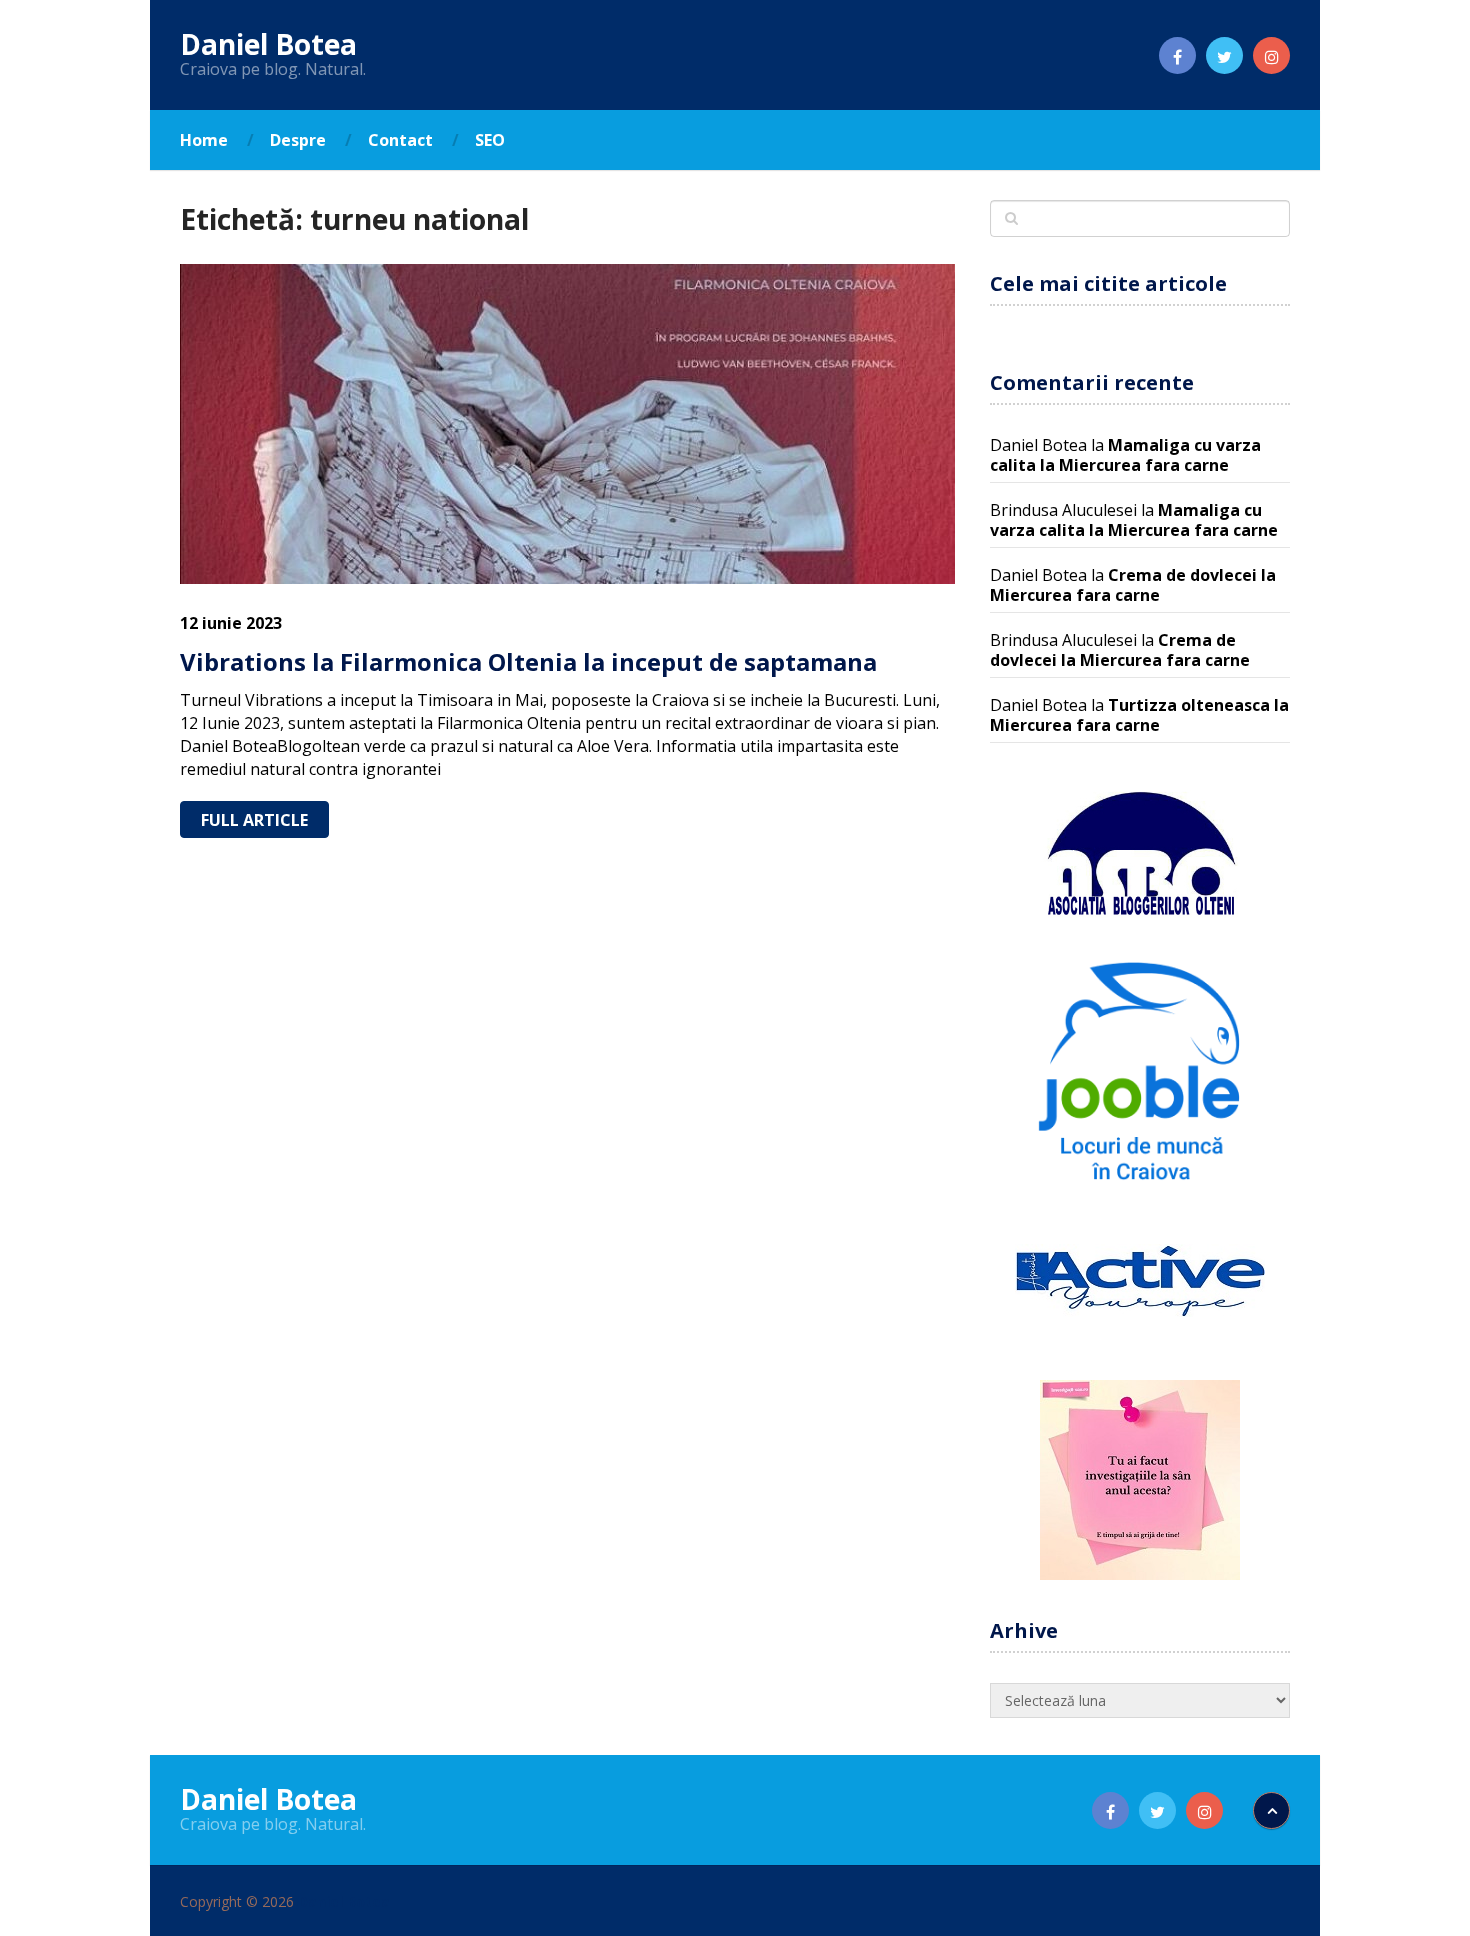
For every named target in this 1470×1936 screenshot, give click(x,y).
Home (204, 140)
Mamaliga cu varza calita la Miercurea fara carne (1125, 455)
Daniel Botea (268, 44)
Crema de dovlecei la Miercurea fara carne (1133, 585)
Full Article (254, 820)
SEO (490, 140)
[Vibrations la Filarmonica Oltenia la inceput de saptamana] (567, 424)
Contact (400, 140)
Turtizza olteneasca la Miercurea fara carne (1139, 715)
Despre (298, 140)
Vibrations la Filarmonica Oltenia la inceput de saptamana (528, 661)
